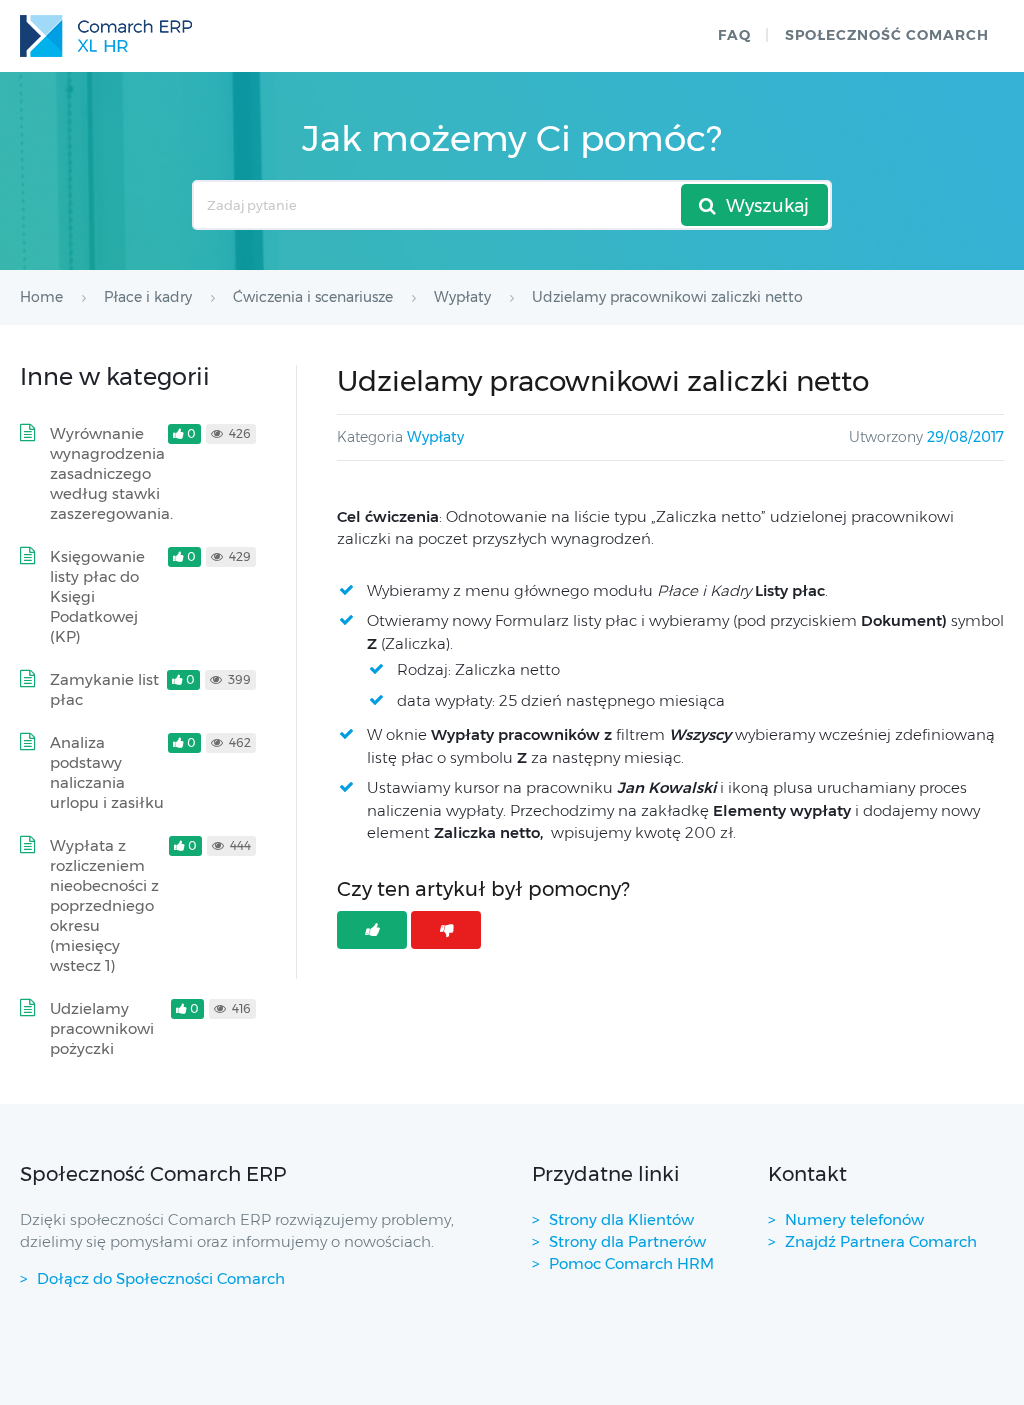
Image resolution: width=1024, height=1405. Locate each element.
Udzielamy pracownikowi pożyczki (102, 1028)
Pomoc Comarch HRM (631, 1263)
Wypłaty (435, 437)
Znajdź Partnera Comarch (881, 1241)
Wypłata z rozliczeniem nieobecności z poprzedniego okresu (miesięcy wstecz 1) (104, 905)
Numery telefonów (854, 1219)
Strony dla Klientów (621, 1219)
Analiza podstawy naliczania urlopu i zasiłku (107, 772)
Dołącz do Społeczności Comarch (161, 1278)
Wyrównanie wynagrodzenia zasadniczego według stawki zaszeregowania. (111, 473)
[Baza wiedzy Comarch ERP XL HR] (106, 36)
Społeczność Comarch (887, 35)
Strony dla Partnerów (627, 1241)
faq (734, 35)
